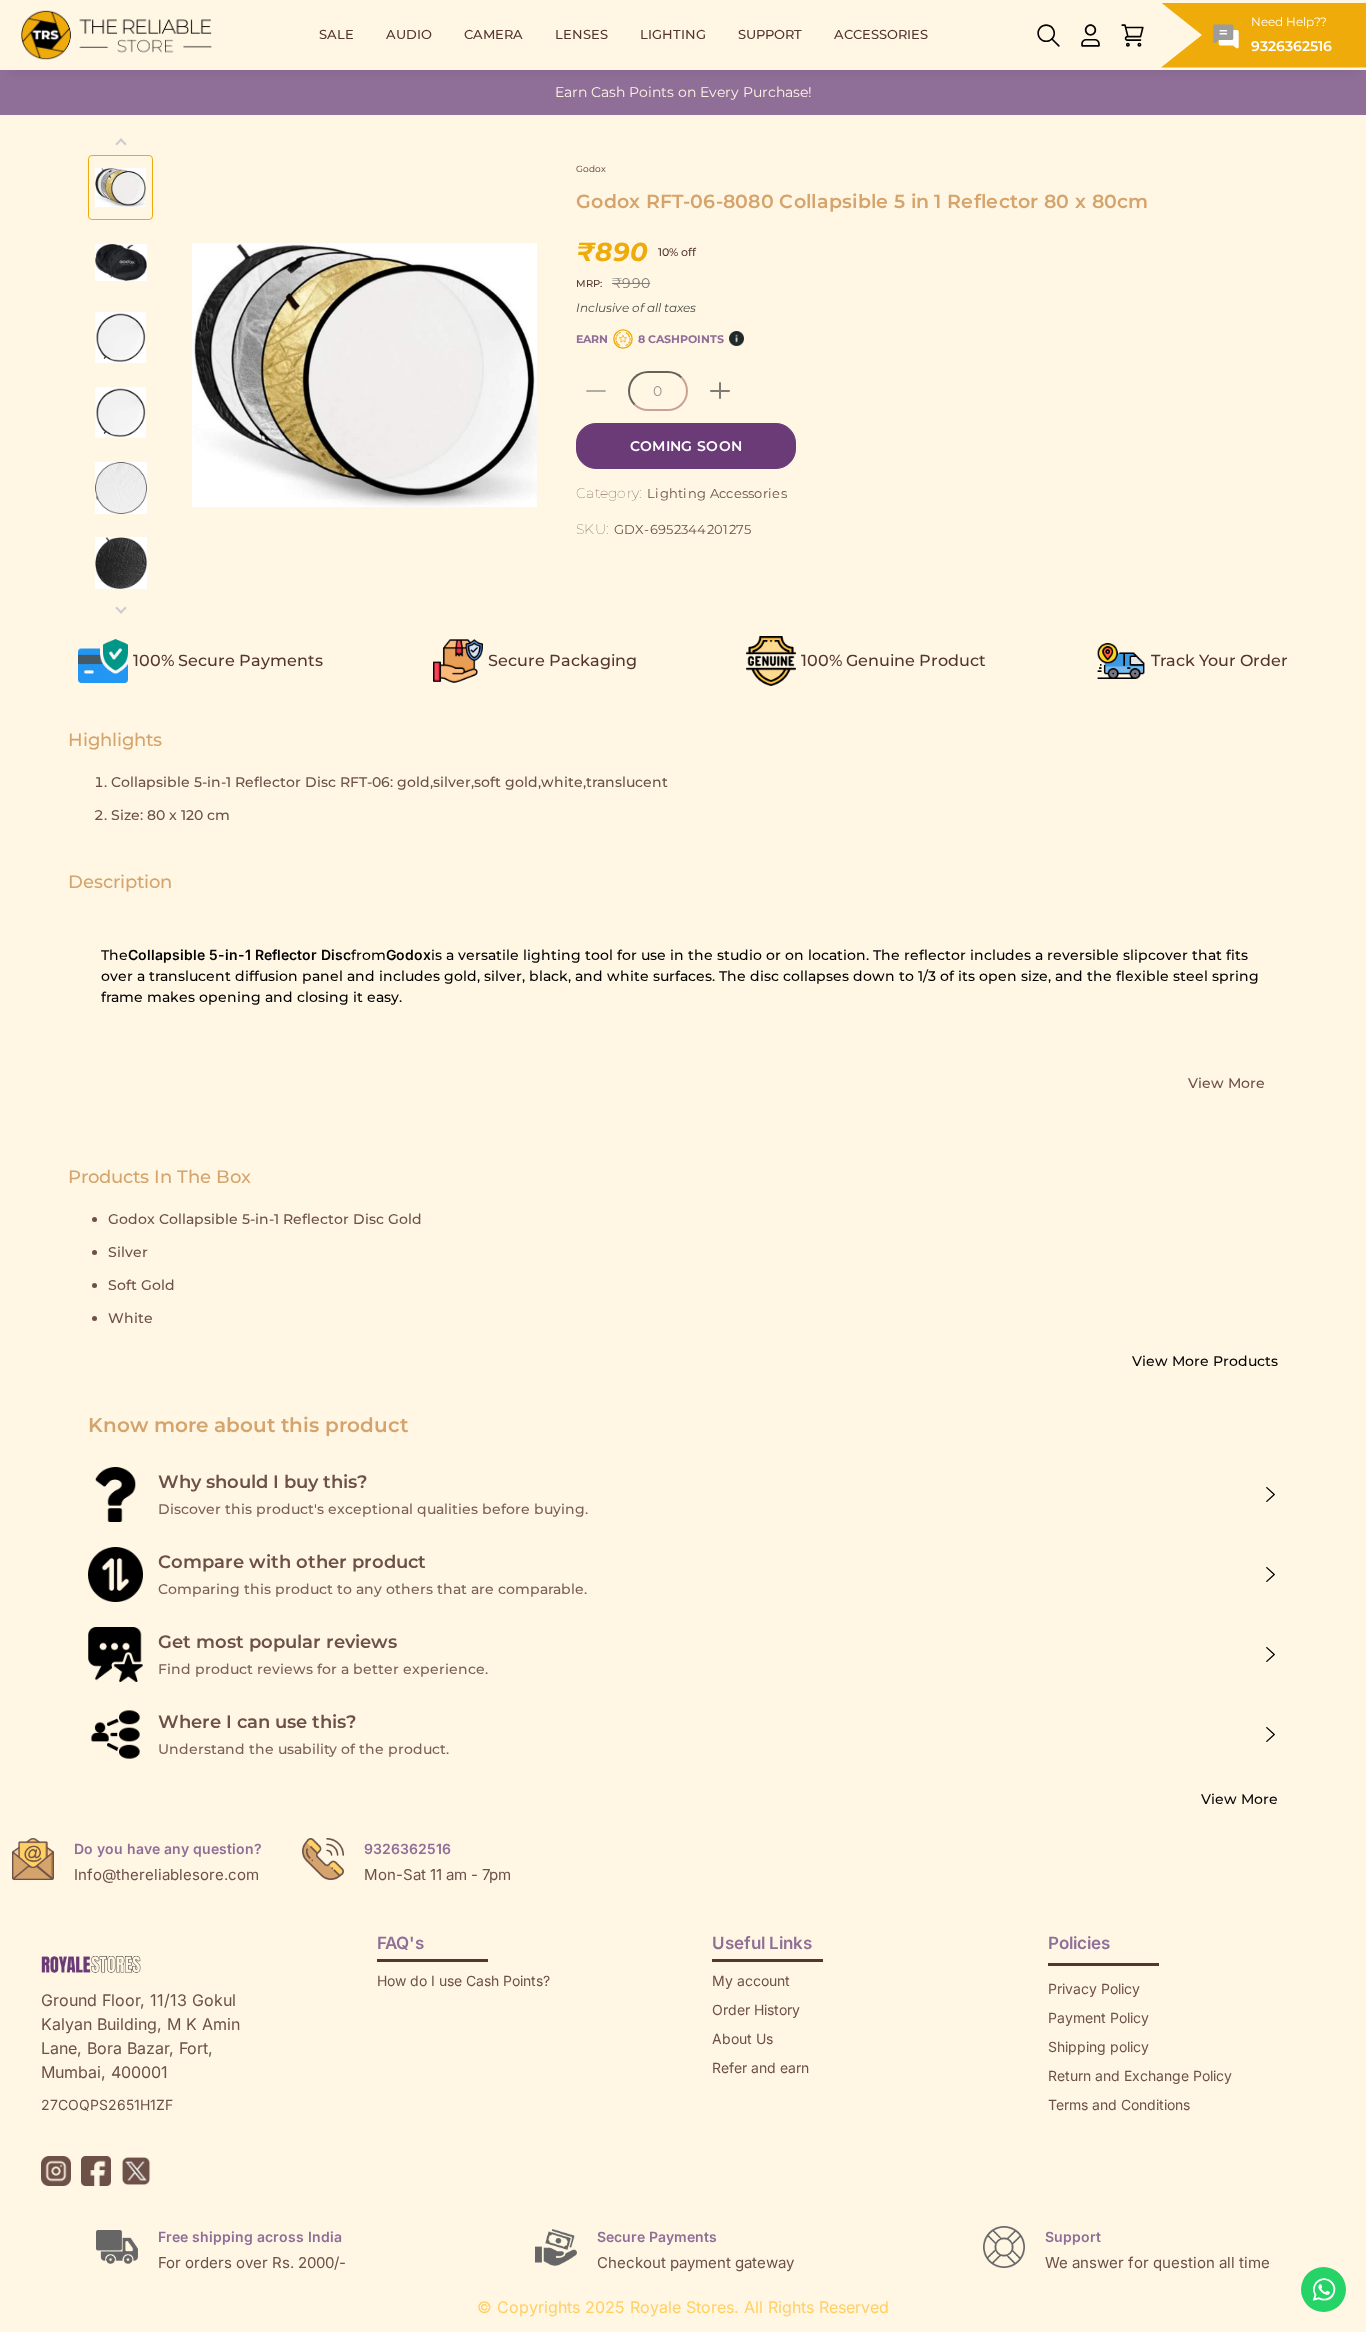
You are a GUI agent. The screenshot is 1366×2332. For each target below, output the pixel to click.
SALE (336, 34)
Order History (756, 2009)
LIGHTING (673, 34)
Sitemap (1075, 2133)
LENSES (581, 34)
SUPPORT (770, 34)
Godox (591, 168)
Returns (737, 2096)
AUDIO (409, 34)
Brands (1071, 2162)
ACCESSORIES (881, 34)
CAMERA (493, 34)
